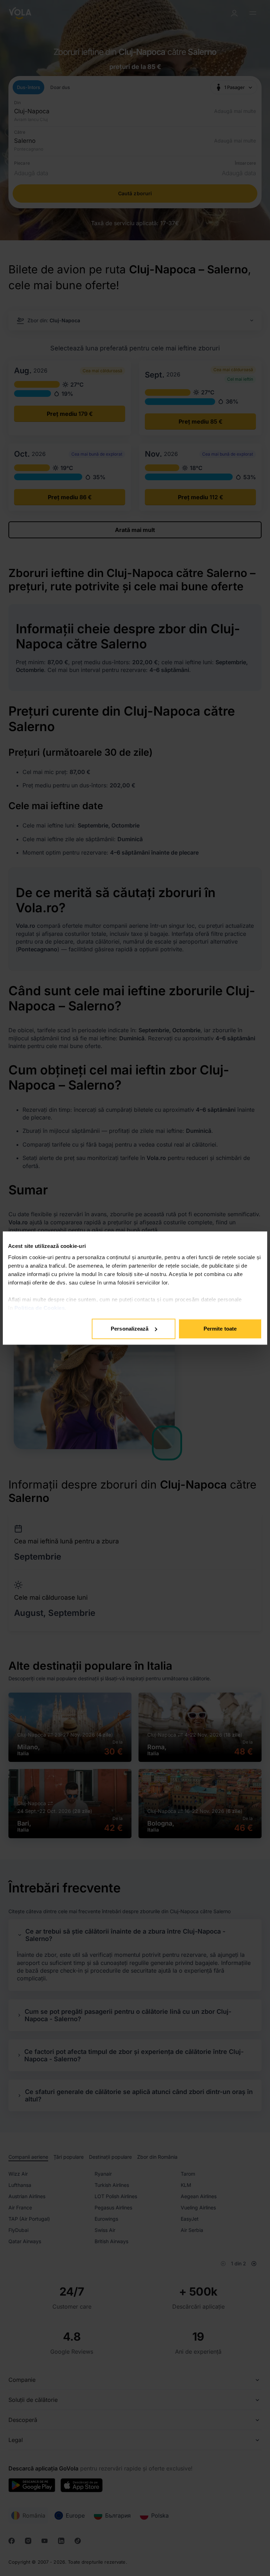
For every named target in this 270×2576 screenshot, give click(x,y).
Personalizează (130, 1329)
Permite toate (220, 1329)
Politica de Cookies (40, 1308)
